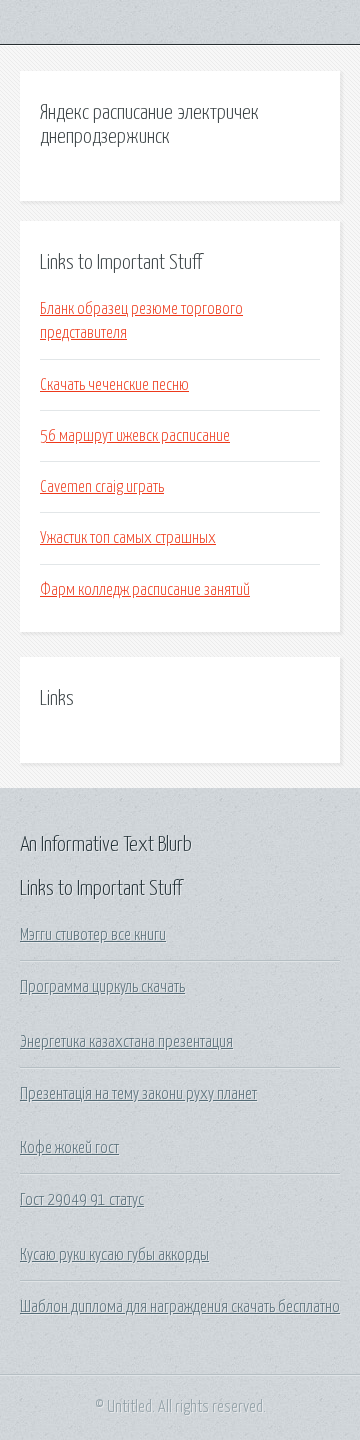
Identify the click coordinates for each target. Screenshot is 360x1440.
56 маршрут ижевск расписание (135, 436)
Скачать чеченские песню (114, 385)
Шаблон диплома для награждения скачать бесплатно (180, 1307)
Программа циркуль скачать (102, 987)
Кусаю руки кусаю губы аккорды (114, 1255)
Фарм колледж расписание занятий (145, 590)
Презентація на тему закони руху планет (138, 1094)
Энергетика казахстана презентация (126, 1042)
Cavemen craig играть (102, 487)
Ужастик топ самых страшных (128, 538)
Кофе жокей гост (69, 1148)
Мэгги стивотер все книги (93, 935)
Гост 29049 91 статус (82, 1200)
